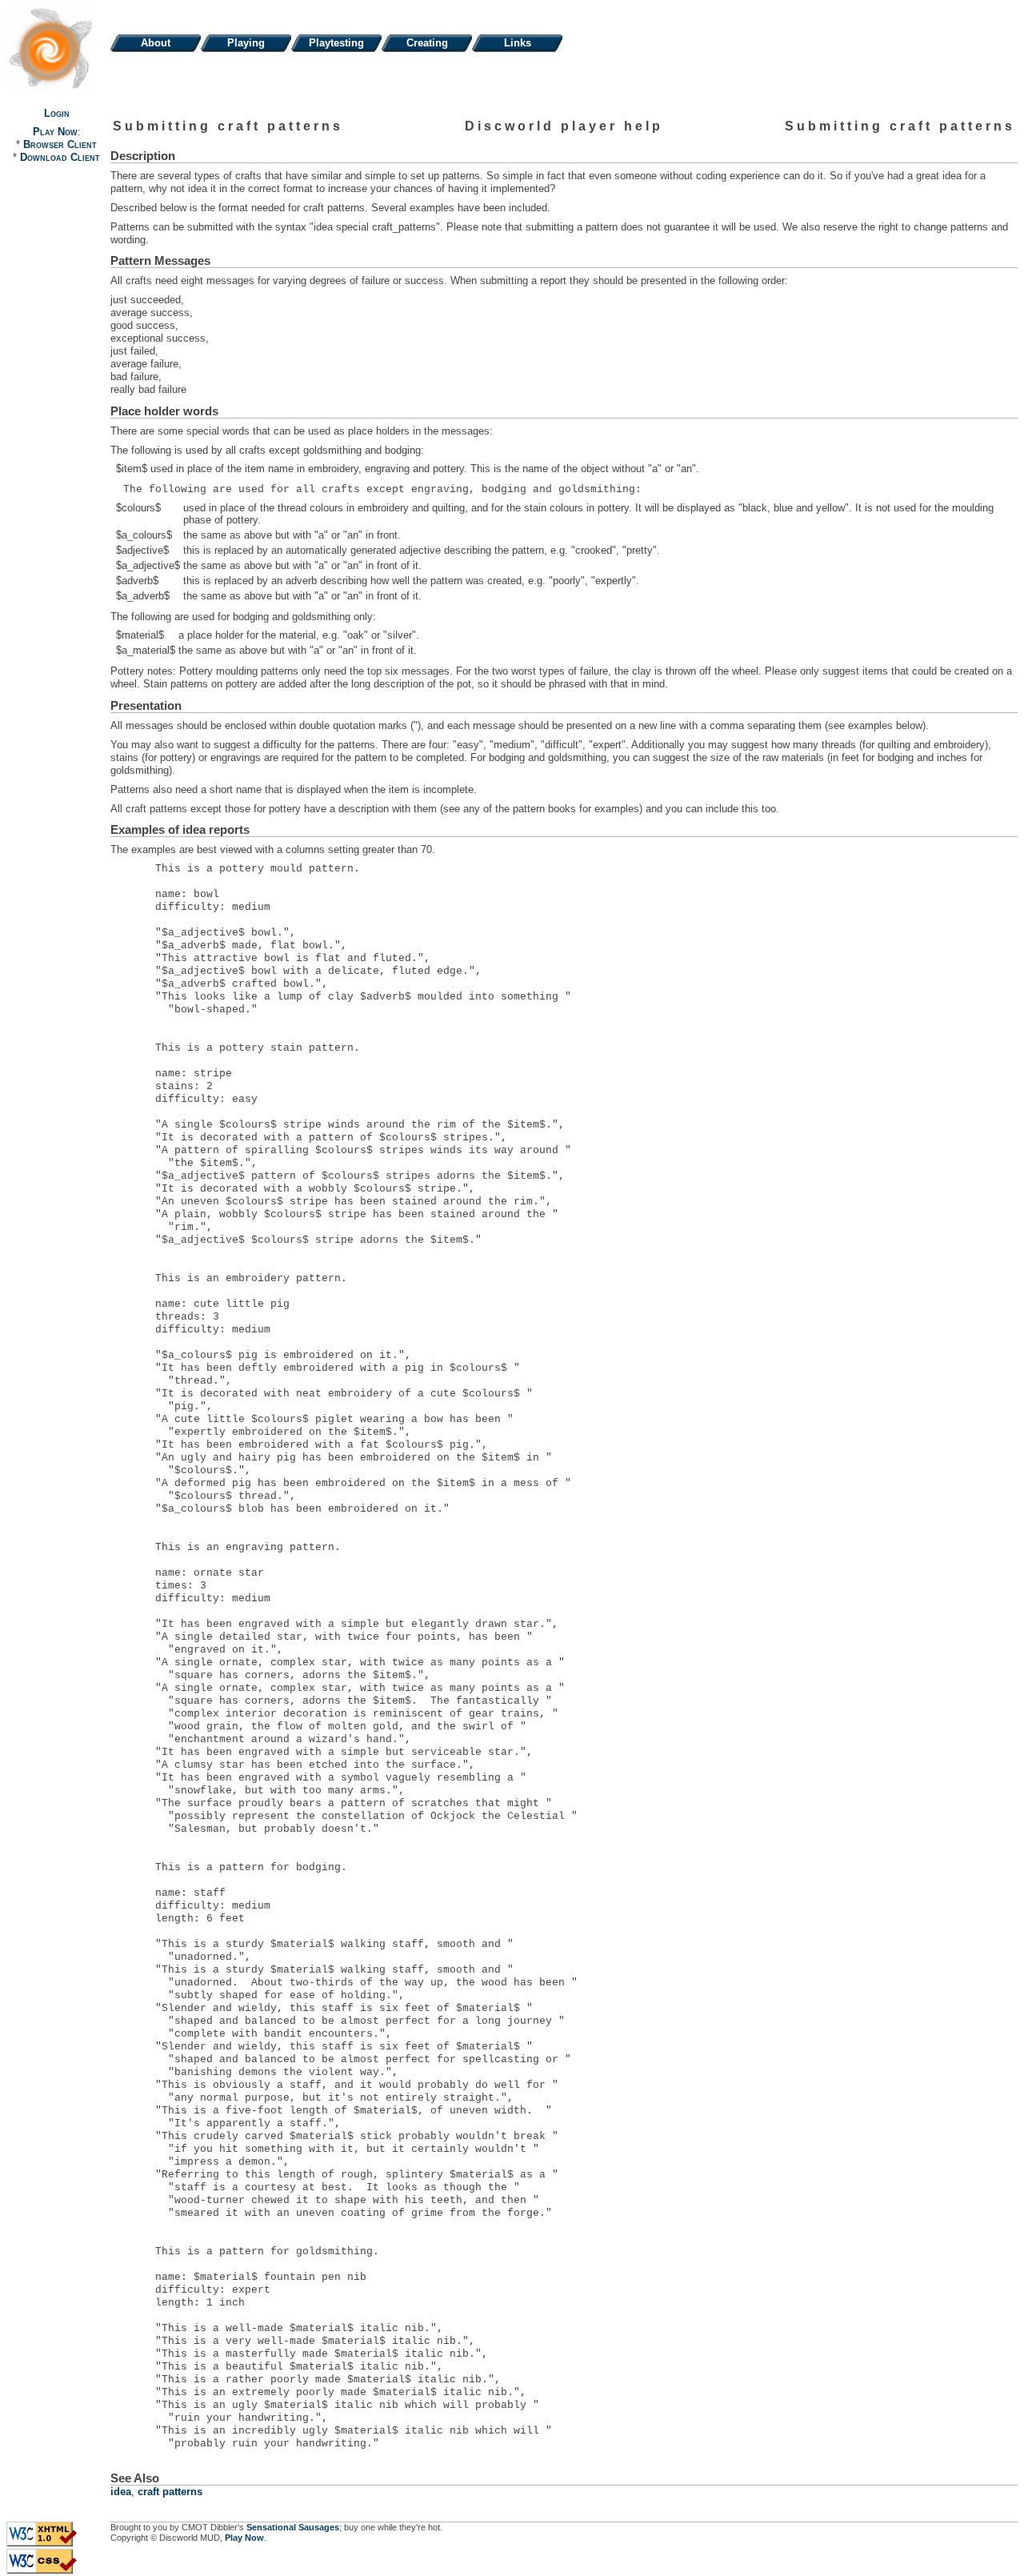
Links (518, 43)
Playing (246, 43)
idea (121, 2492)
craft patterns (170, 2492)
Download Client (60, 157)
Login (57, 113)
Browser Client (60, 144)
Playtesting (336, 43)
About (156, 43)
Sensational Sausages (293, 2527)
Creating (427, 43)
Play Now (55, 132)
